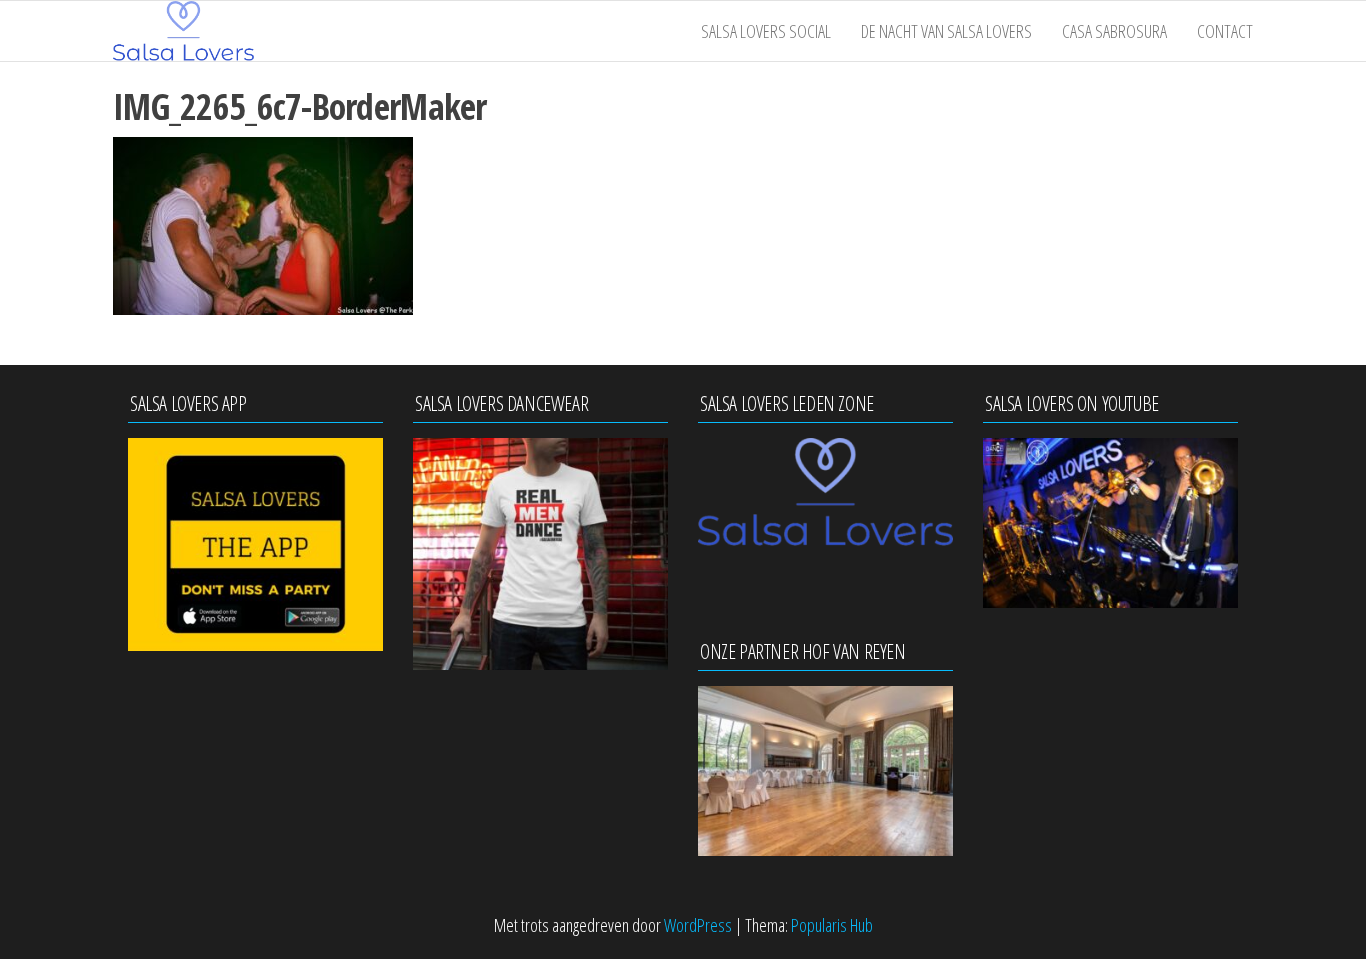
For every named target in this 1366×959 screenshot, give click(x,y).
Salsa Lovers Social (766, 31)
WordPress (698, 925)
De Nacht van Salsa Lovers (946, 31)
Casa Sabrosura (1114, 31)
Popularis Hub (832, 925)
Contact (1225, 31)
